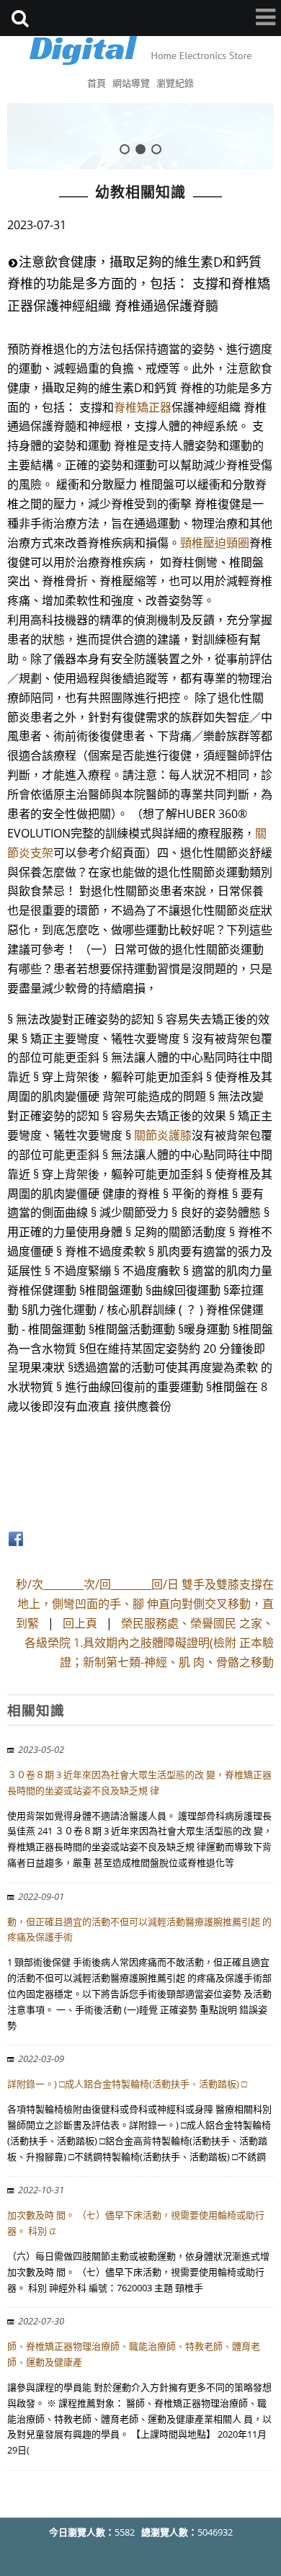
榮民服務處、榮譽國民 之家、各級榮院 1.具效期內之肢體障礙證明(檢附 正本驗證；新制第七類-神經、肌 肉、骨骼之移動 (149, 1643)
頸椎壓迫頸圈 (215, 543)
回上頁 (80, 1623)
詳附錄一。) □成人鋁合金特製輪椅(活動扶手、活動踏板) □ (127, 2084)
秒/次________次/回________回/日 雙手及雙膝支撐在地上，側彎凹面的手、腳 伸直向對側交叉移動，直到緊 (145, 1604)
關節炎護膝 (163, 1135)
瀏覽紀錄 (175, 83)
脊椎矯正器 (143, 407)
